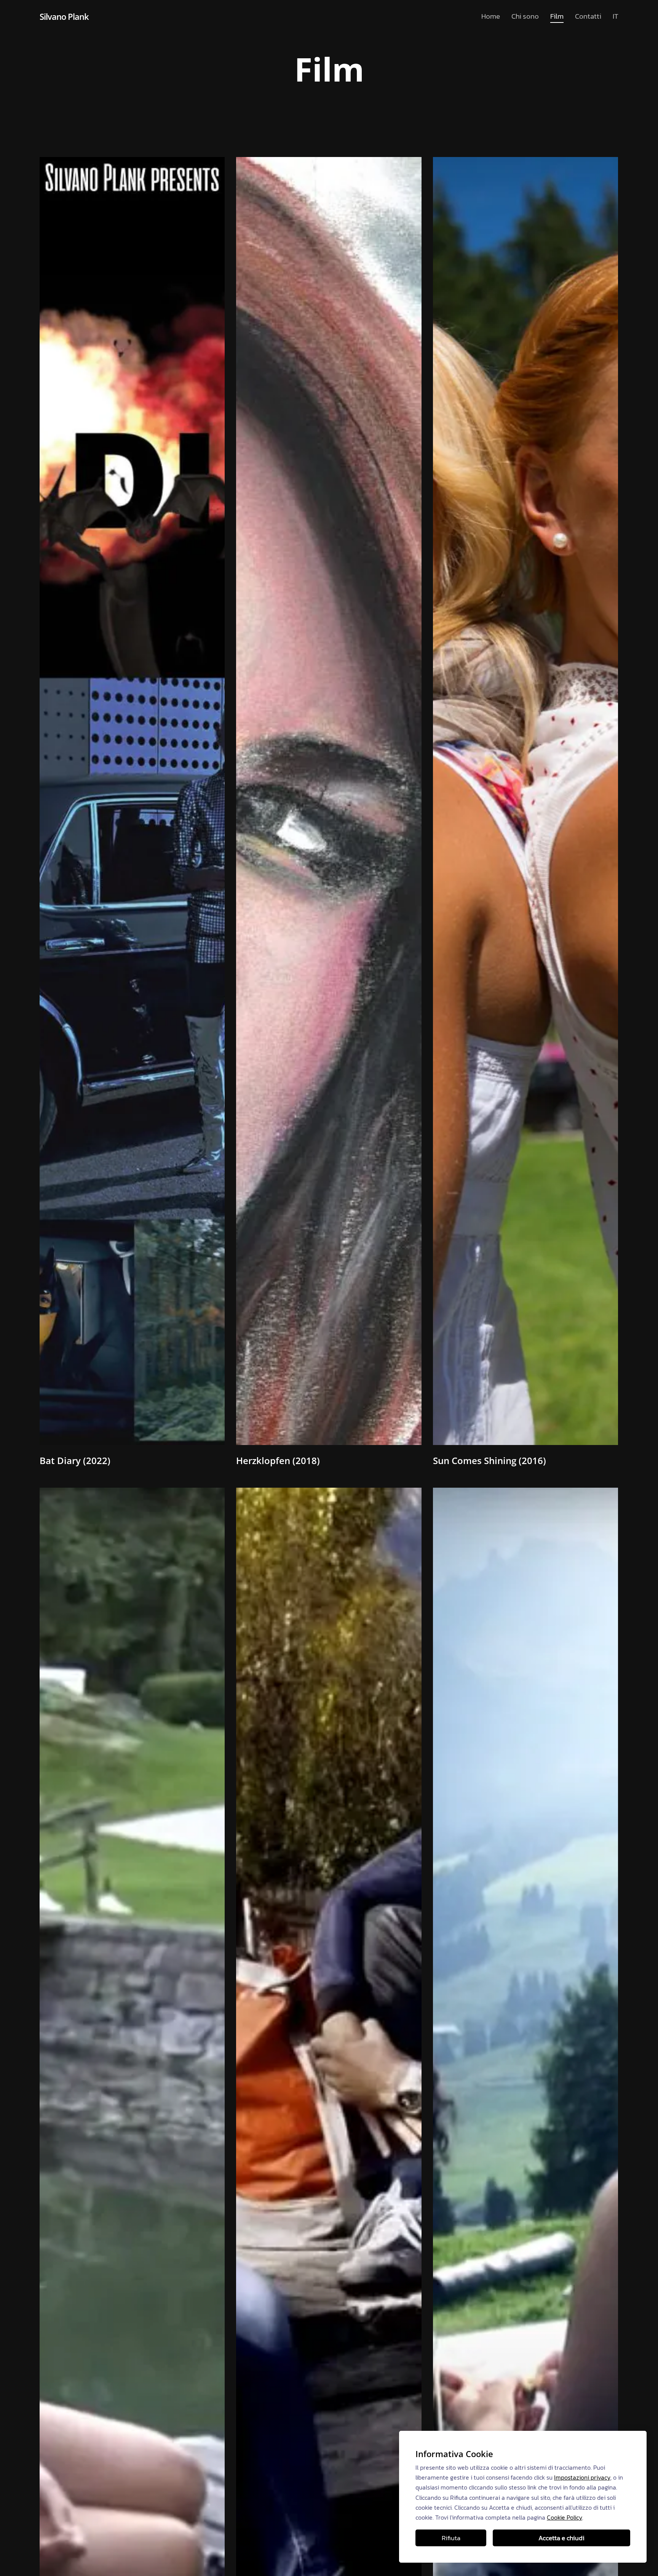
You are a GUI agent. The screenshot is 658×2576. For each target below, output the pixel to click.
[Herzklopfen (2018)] (329, 801)
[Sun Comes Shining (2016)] (525, 801)
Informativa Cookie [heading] (454, 2454)
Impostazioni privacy (582, 2477)
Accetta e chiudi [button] (561, 2538)
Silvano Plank (64, 16)
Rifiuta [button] (451, 2538)
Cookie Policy (565, 2517)
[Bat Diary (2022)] (132, 801)
